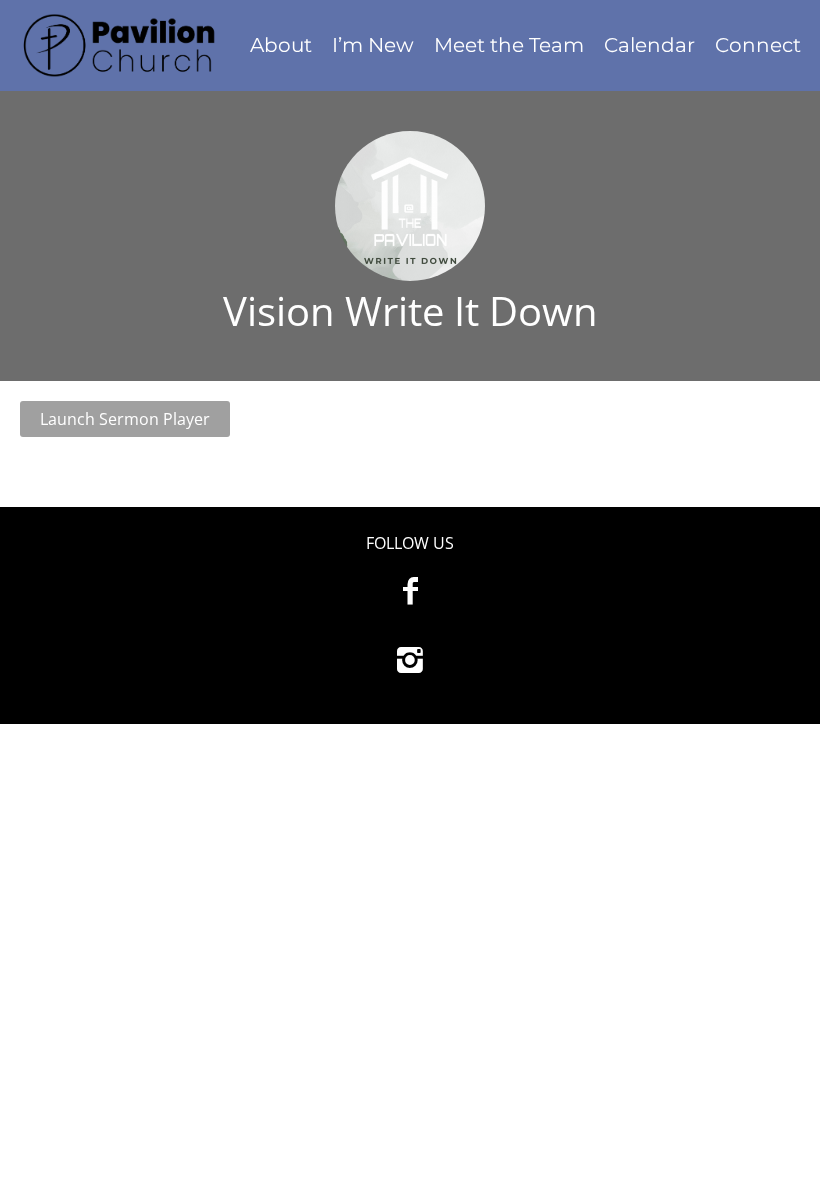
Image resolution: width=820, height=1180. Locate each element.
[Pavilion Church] (120, 45)
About (281, 45)
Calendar (649, 45)
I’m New (373, 45)
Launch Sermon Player (125, 419)
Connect (758, 45)
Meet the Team (509, 45)
